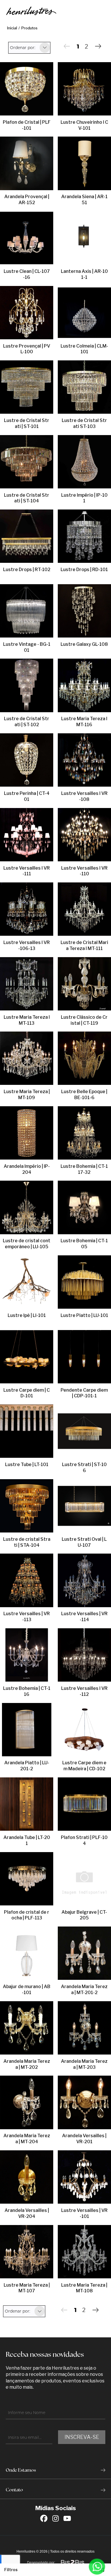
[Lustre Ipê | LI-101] (27, 1282)
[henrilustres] (31, 11)
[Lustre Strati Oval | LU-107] (84, 1506)
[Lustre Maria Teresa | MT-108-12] (84, 2252)
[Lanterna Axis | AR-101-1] (84, 238)
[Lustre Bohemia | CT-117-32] (84, 1133)
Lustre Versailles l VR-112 (84, 1691)
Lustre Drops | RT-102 (27, 570)
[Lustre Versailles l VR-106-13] (27, 910)
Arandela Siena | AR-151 (84, 200)
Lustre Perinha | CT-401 (27, 796)
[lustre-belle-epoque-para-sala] (84, 1059)
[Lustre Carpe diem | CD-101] (27, 1357)
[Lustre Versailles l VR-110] (84, 835)
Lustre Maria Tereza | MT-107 (27, 2288)
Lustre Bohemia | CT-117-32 (84, 1169)
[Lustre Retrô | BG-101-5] (27, 611)
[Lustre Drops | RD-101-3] (84, 537)
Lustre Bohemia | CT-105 (84, 1244)
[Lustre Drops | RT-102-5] (27, 537)
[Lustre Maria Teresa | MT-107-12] (27, 2252)
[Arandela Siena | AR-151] (84, 164)
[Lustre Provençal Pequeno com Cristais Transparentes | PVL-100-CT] (27, 313)
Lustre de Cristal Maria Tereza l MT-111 (84, 945)
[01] (27, 1208)
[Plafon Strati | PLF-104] (84, 1804)
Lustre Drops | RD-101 (84, 570)
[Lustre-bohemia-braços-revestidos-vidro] (27, 1655)
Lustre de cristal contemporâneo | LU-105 (27, 1244)
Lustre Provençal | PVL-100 (27, 349)
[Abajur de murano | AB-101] (27, 1954)
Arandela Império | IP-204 (27, 1169)
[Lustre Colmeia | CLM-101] (84, 313)
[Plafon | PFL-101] (27, 89)
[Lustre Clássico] (84, 984)
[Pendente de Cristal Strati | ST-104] (27, 462)
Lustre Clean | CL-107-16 (27, 274)
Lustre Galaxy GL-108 (84, 644)
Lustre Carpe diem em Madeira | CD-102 (84, 1766)
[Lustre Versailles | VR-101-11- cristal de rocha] (84, 2177)
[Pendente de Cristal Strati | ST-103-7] (84, 387)
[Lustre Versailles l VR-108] (84, 760)
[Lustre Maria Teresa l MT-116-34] (84, 686)
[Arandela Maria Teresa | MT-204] (27, 2103)
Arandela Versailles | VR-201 (84, 2139)
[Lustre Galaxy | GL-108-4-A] (84, 611)
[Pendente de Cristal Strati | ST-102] (27, 686)
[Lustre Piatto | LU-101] (84, 1282)
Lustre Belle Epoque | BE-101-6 (84, 1095)
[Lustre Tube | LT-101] (27, 1432)
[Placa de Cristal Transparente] (84, 1954)
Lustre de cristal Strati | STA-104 (27, 1542)
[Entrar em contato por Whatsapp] (97, 2567)
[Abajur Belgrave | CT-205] (84, 1879)
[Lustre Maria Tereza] (27, 1059)
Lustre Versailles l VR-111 (27, 871)
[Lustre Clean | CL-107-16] (27, 238)
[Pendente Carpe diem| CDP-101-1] (84, 1357)
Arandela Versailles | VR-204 (27, 2213)
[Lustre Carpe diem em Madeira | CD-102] (84, 1730)
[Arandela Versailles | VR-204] (27, 2177)
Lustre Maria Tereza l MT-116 (84, 722)
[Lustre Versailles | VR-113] (27, 1581)
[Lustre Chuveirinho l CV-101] (84, 89)
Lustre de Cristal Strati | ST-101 (27, 423)
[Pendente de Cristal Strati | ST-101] (27, 387)
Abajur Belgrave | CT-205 (84, 1915)
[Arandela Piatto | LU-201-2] (27, 1730)
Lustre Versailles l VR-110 (84, 871)
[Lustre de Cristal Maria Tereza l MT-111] (84, 910)
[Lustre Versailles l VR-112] (84, 1655)
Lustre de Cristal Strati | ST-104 (27, 498)
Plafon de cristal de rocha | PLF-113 (27, 1915)
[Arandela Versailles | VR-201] (84, 2103)
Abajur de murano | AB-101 (27, 1990)
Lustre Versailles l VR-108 (84, 796)
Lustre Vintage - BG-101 (27, 647)
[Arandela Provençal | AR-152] (27, 164)
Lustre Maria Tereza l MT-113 (27, 1020)
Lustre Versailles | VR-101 (84, 2213)
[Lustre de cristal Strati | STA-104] (27, 1506)
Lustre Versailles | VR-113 (27, 1617)
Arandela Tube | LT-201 (27, 1840)
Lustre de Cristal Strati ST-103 (84, 423)
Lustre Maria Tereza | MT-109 (27, 1095)
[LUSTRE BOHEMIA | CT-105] (84, 1208)
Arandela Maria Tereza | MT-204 (27, 2139)
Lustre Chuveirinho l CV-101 (84, 125)
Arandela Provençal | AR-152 (27, 200)
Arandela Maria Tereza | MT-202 (27, 2064)
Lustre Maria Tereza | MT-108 (84, 2288)
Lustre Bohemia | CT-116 (27, 1691)
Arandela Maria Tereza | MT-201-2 (84, 1990)
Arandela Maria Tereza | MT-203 (84, 2064)
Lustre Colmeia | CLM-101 (84, 349)
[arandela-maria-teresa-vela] (84, 2028)
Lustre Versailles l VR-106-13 (27, 945)
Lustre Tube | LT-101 (27, 1464)
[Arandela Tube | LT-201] (27, 1804)
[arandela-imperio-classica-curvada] (27, 1133)
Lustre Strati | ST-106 (84, 1467)
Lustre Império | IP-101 (84, 498)
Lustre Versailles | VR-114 (84, 1617)
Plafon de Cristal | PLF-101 (27, 125)
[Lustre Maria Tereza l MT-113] (27, 984)
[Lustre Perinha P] (27, 760)
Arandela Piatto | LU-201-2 (27, 1766)
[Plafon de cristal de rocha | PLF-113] (27, 1879)
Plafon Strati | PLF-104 (84, 1840)
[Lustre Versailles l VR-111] (27, 835)
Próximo (98, 46)
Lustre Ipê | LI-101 (27, 1315)
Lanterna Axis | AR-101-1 (84, 274)
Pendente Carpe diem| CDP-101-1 (84, 1393)
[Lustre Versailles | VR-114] (84, 1581)
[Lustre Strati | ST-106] (84, 1432)
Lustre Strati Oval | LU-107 (84, 1542)
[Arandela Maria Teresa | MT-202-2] (27, 2028)
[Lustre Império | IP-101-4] (84, 462)
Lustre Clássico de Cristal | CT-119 (84, 1020)
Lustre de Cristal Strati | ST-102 (27, 722)
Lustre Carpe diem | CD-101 (27, 1393)
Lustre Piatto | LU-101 (84, 1315)
